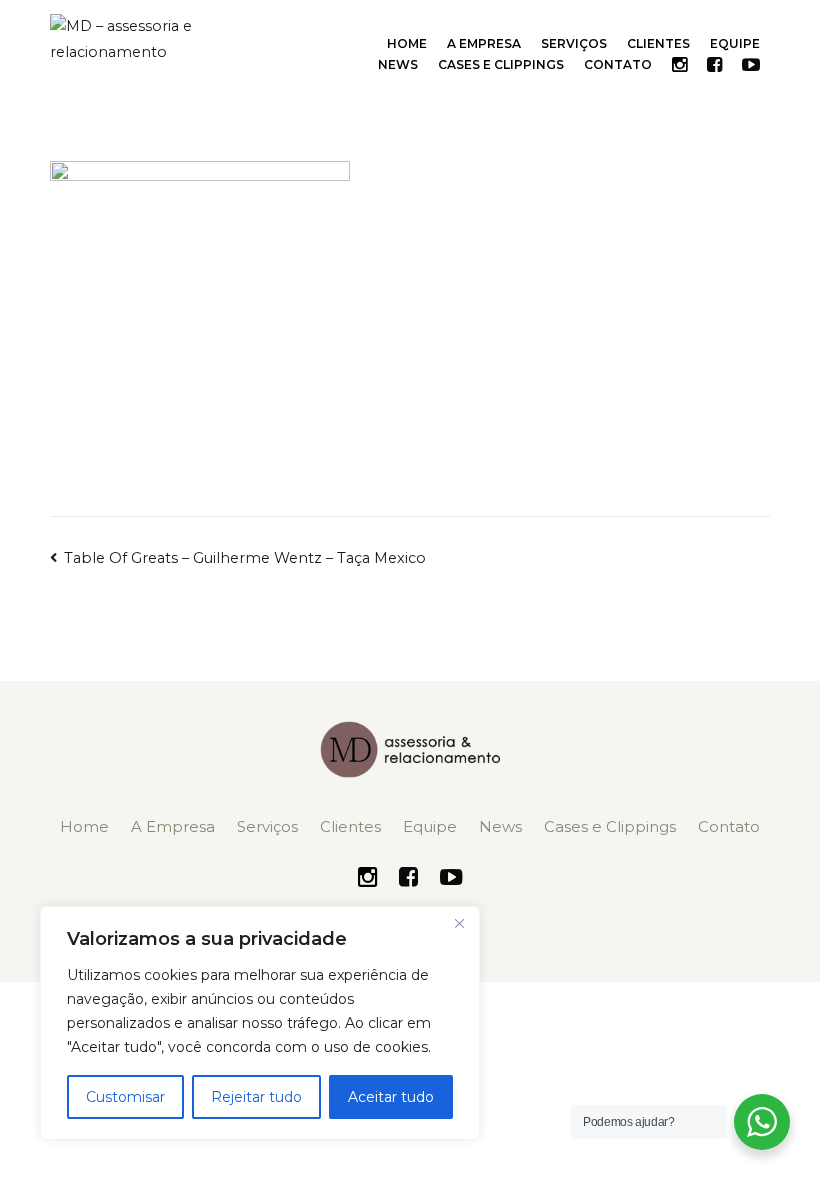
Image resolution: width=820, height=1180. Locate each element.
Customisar (125, 1097)
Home (407, 43)
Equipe (735, 43)
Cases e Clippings (501, 64)
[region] (260, 1023)
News (398, 64)
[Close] (459, 923)
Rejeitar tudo (256, 1097)
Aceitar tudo (391, 1097)
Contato (618, 64)
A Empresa (484, 43)
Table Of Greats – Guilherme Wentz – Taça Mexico (245, 558)
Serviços (574, 43)
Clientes (658, 43)
